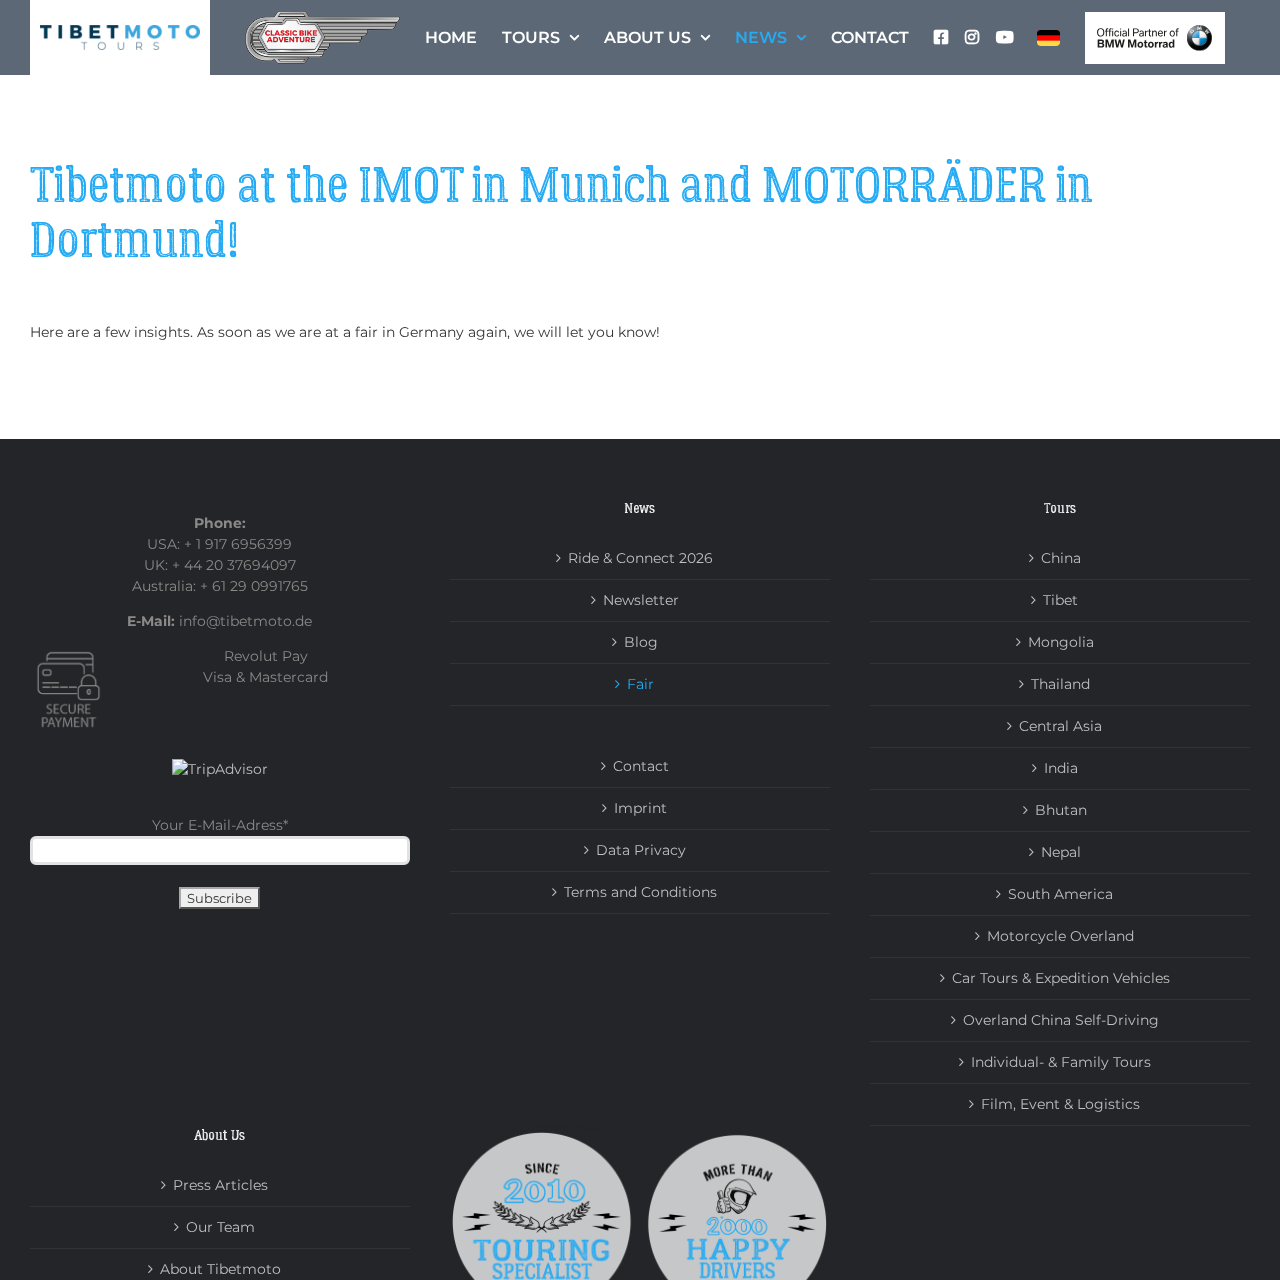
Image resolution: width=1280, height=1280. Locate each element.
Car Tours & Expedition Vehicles (1061, 978)
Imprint (640, 808)
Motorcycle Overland (1060, 936)
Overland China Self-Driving (1061, 1020)
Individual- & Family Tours (1061, 1062)
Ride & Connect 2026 (640, 558)
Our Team (220, 1227)
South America (1060, 894)
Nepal (1061, 852)
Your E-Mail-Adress (220, 825)
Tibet (1060, 600)
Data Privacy (641, 850)
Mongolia (1061, 642)
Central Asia (1060, 726)
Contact (641, 766)
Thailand (1060, 684)
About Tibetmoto (220, 1269)
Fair (640, 684)
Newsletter (641, 600)
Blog (641, 642)
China (1061, 558)
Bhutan (1061, 810)
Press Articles (220, 1185)
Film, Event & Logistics (1060, 1104)
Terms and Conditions (640, 892)
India (1061, 768)
